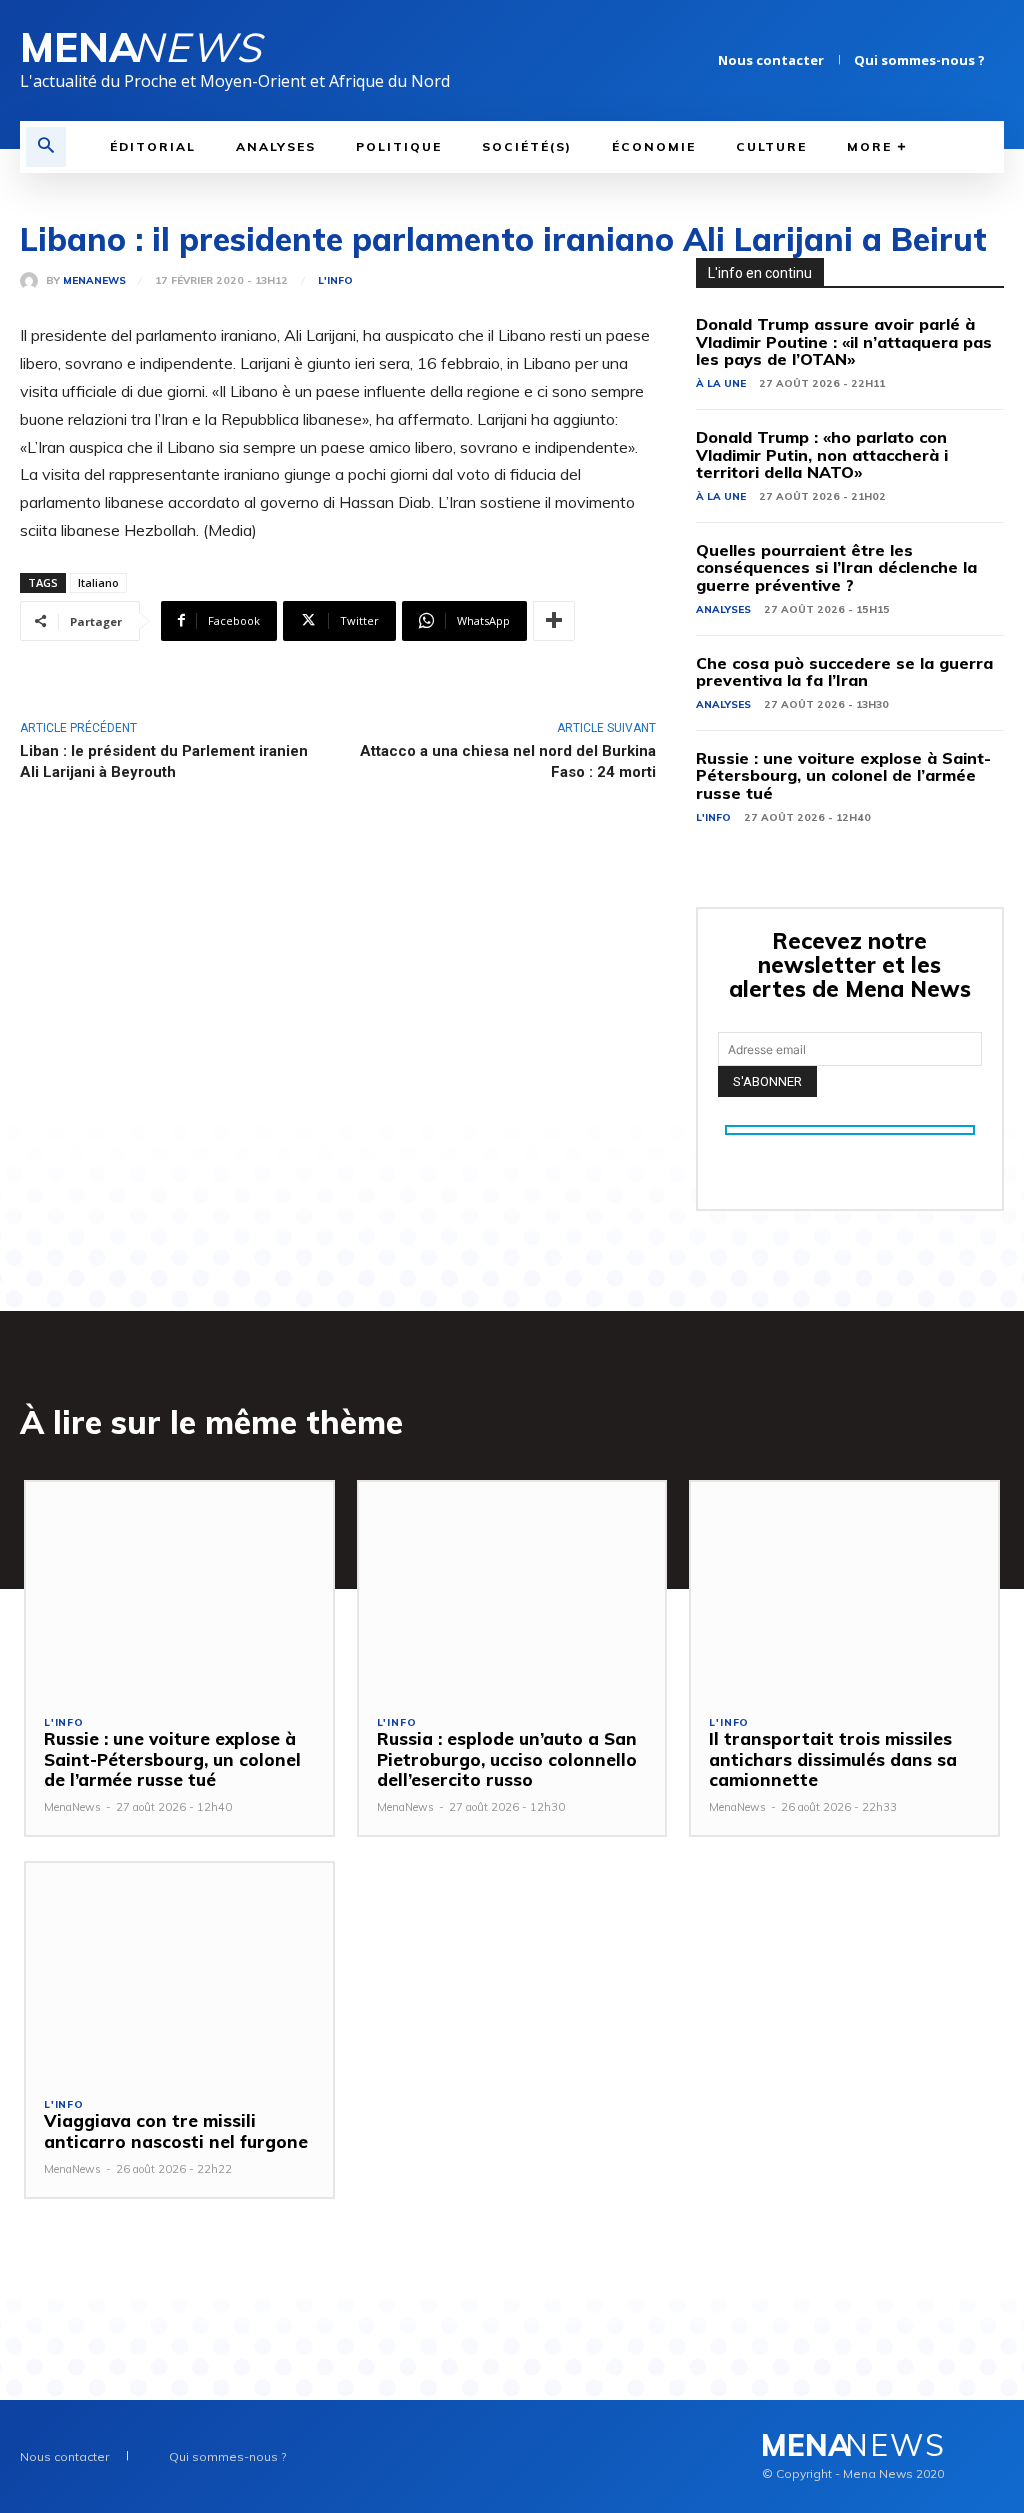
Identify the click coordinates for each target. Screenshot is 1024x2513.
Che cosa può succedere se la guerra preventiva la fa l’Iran (844, 672)
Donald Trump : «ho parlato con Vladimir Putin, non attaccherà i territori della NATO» (822, 454)
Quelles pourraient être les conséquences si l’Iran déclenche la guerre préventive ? (836, 567)
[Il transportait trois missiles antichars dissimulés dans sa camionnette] (844, 1589)
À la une (721, 383)
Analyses (723, 609)
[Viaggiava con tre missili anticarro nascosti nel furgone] (179, 1970)
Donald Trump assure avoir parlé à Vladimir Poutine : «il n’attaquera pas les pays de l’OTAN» (844, 341)
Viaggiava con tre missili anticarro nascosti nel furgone (176, 2130)
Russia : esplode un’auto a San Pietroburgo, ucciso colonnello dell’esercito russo (507, 1759)
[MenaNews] (33, 281)
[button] (46, 147)
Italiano (98, 582)
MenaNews (94, 281)
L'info (335, 281)
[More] (554, 621)
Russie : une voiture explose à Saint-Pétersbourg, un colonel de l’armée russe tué (843, 775)
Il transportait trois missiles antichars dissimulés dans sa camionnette (833, 1759)
